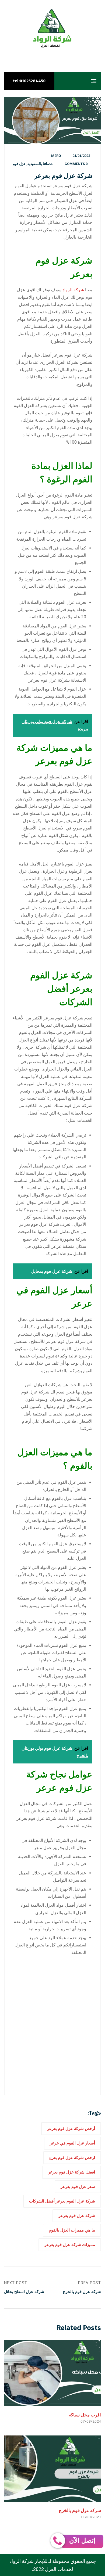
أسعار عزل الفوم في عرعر (72, 2143)
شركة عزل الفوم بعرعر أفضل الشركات (62, 2201)
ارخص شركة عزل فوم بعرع (72, 2158)
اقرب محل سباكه (85, 2415)
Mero (56, 156)
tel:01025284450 (29, 81)
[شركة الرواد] (52, 28)
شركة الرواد (73, 290)
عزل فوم (19, 164)
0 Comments (76, 164)
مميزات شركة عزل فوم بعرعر (70, 2245)
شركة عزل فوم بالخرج (80, 2510)
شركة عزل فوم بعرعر (77, 2216)
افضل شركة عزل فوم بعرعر (71, 2172)
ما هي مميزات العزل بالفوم (72, 2230)
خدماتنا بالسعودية (40, 164)
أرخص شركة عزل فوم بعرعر (71, 2129)
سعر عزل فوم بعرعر (78, 2187)
